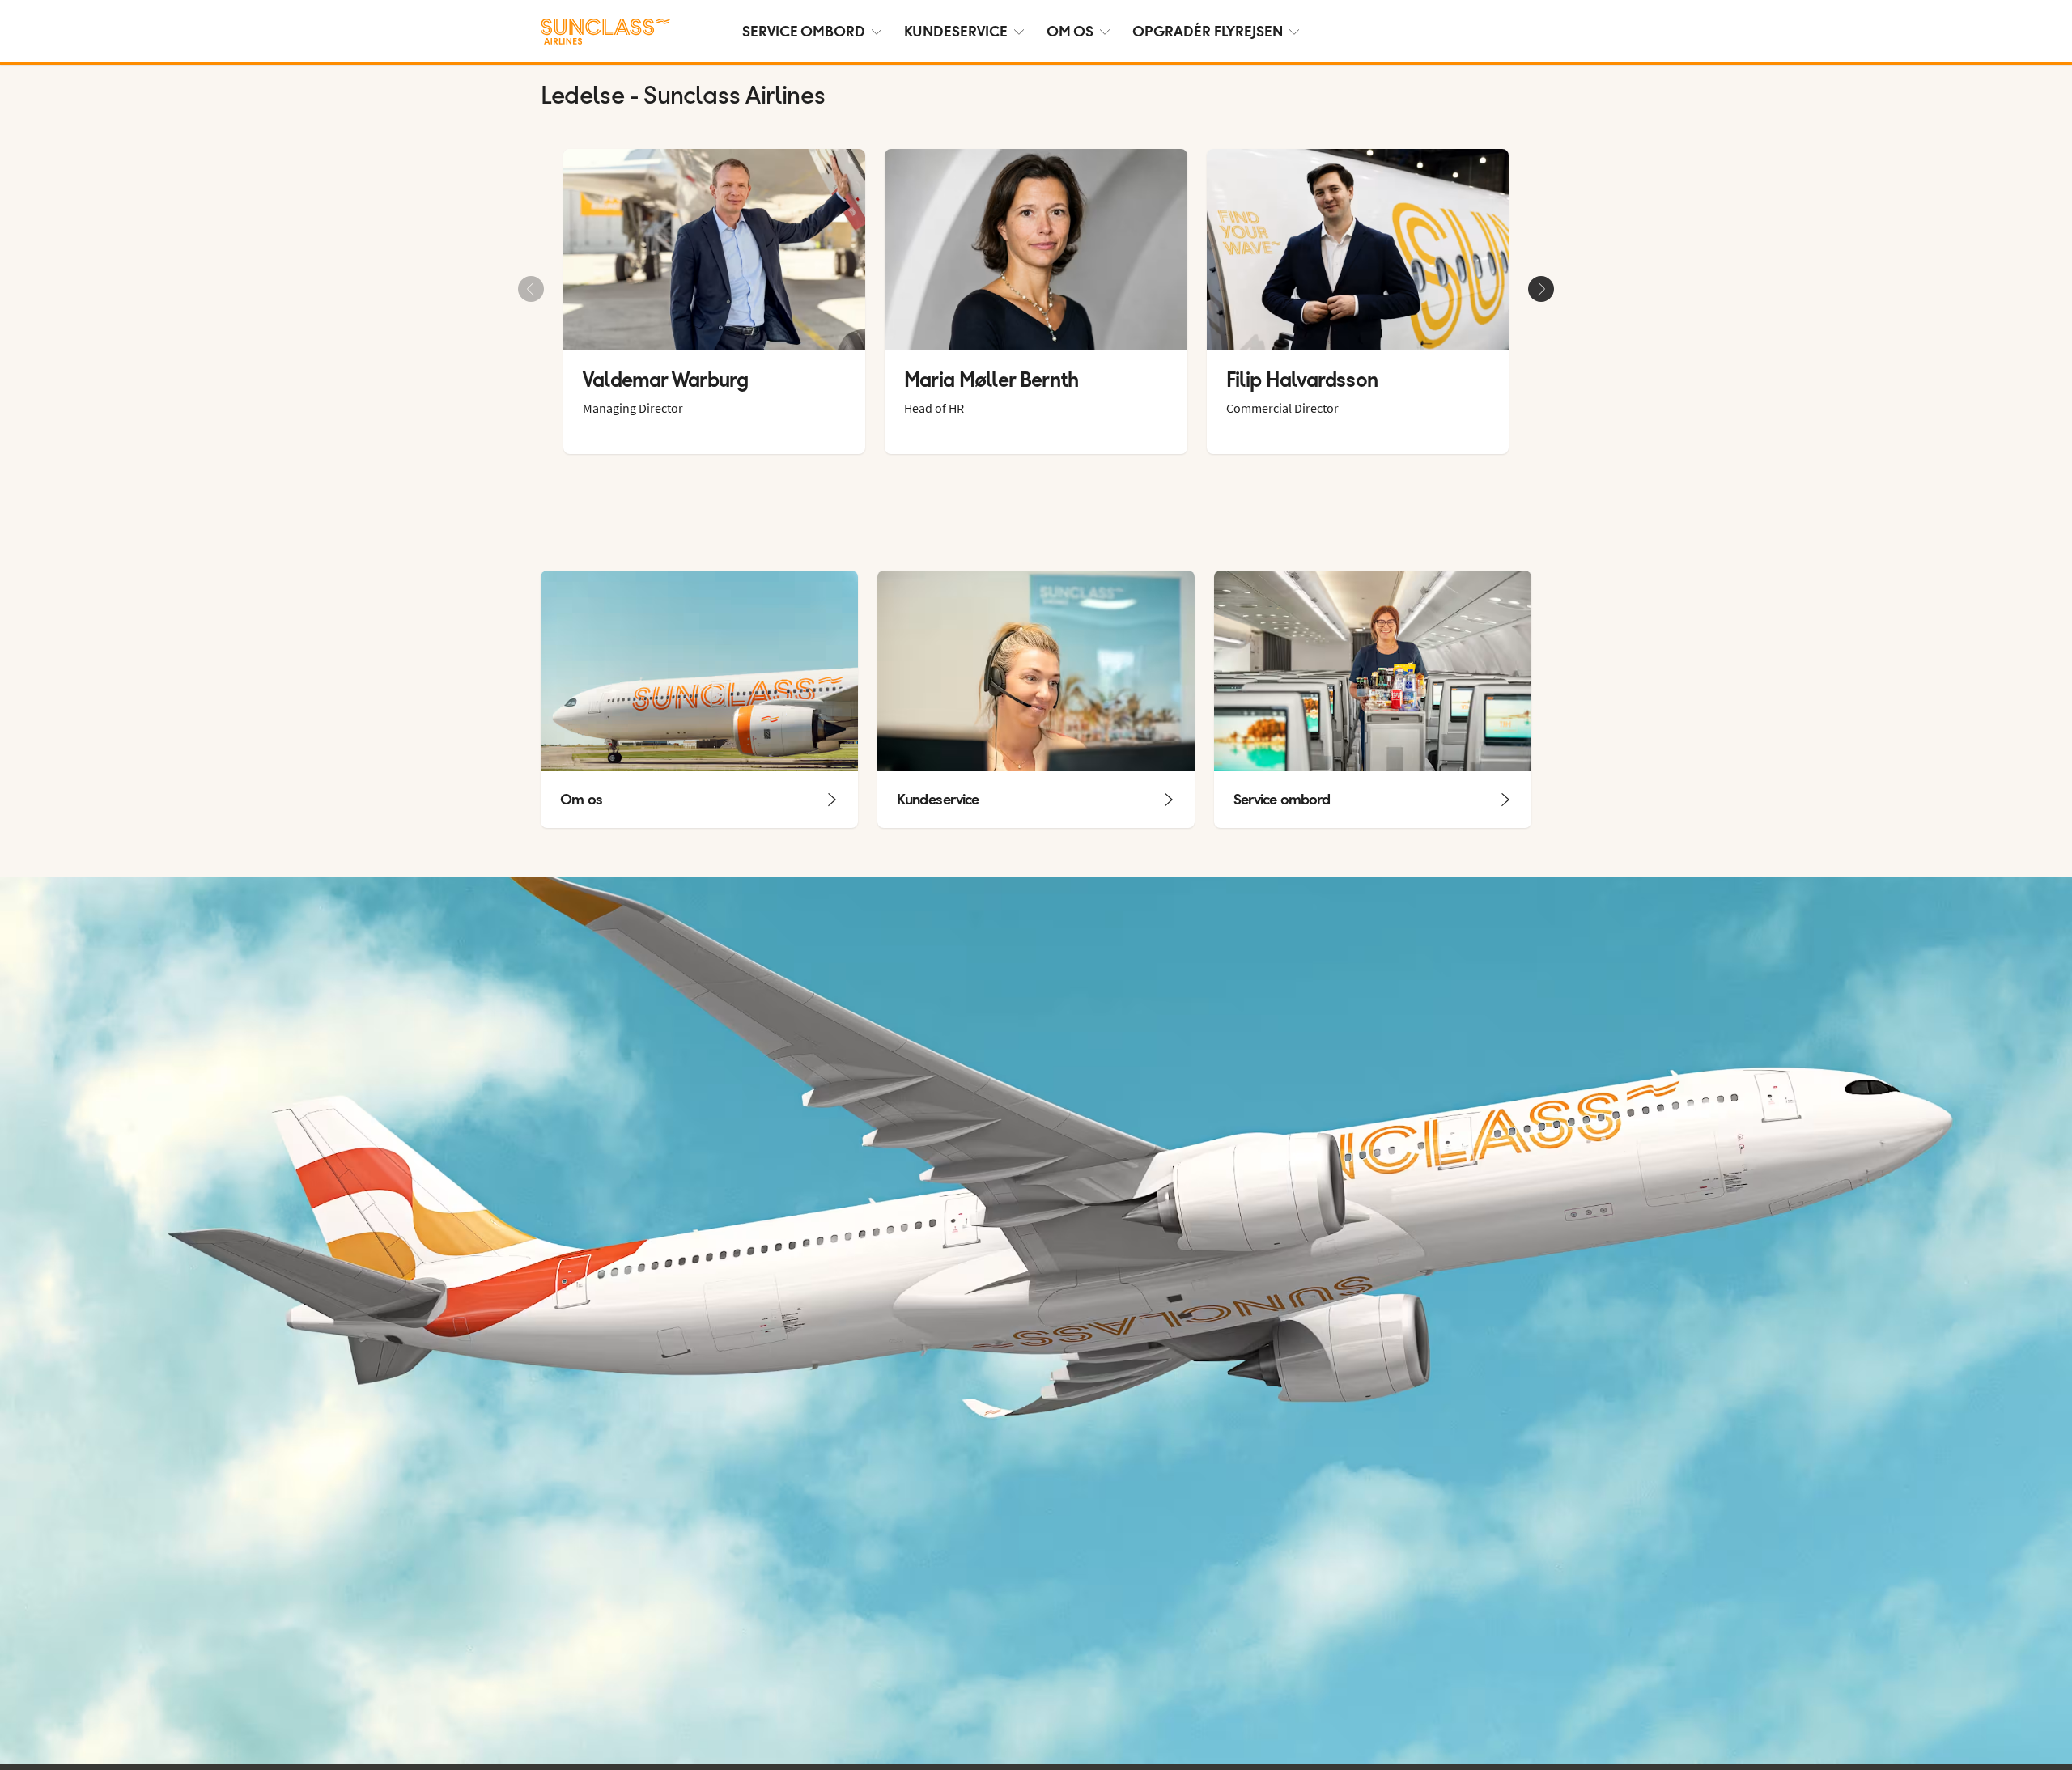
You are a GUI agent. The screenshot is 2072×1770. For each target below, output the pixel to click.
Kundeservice (956, 31)
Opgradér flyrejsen (1208, 31)
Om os (1070, 31)
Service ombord (804, 31)
